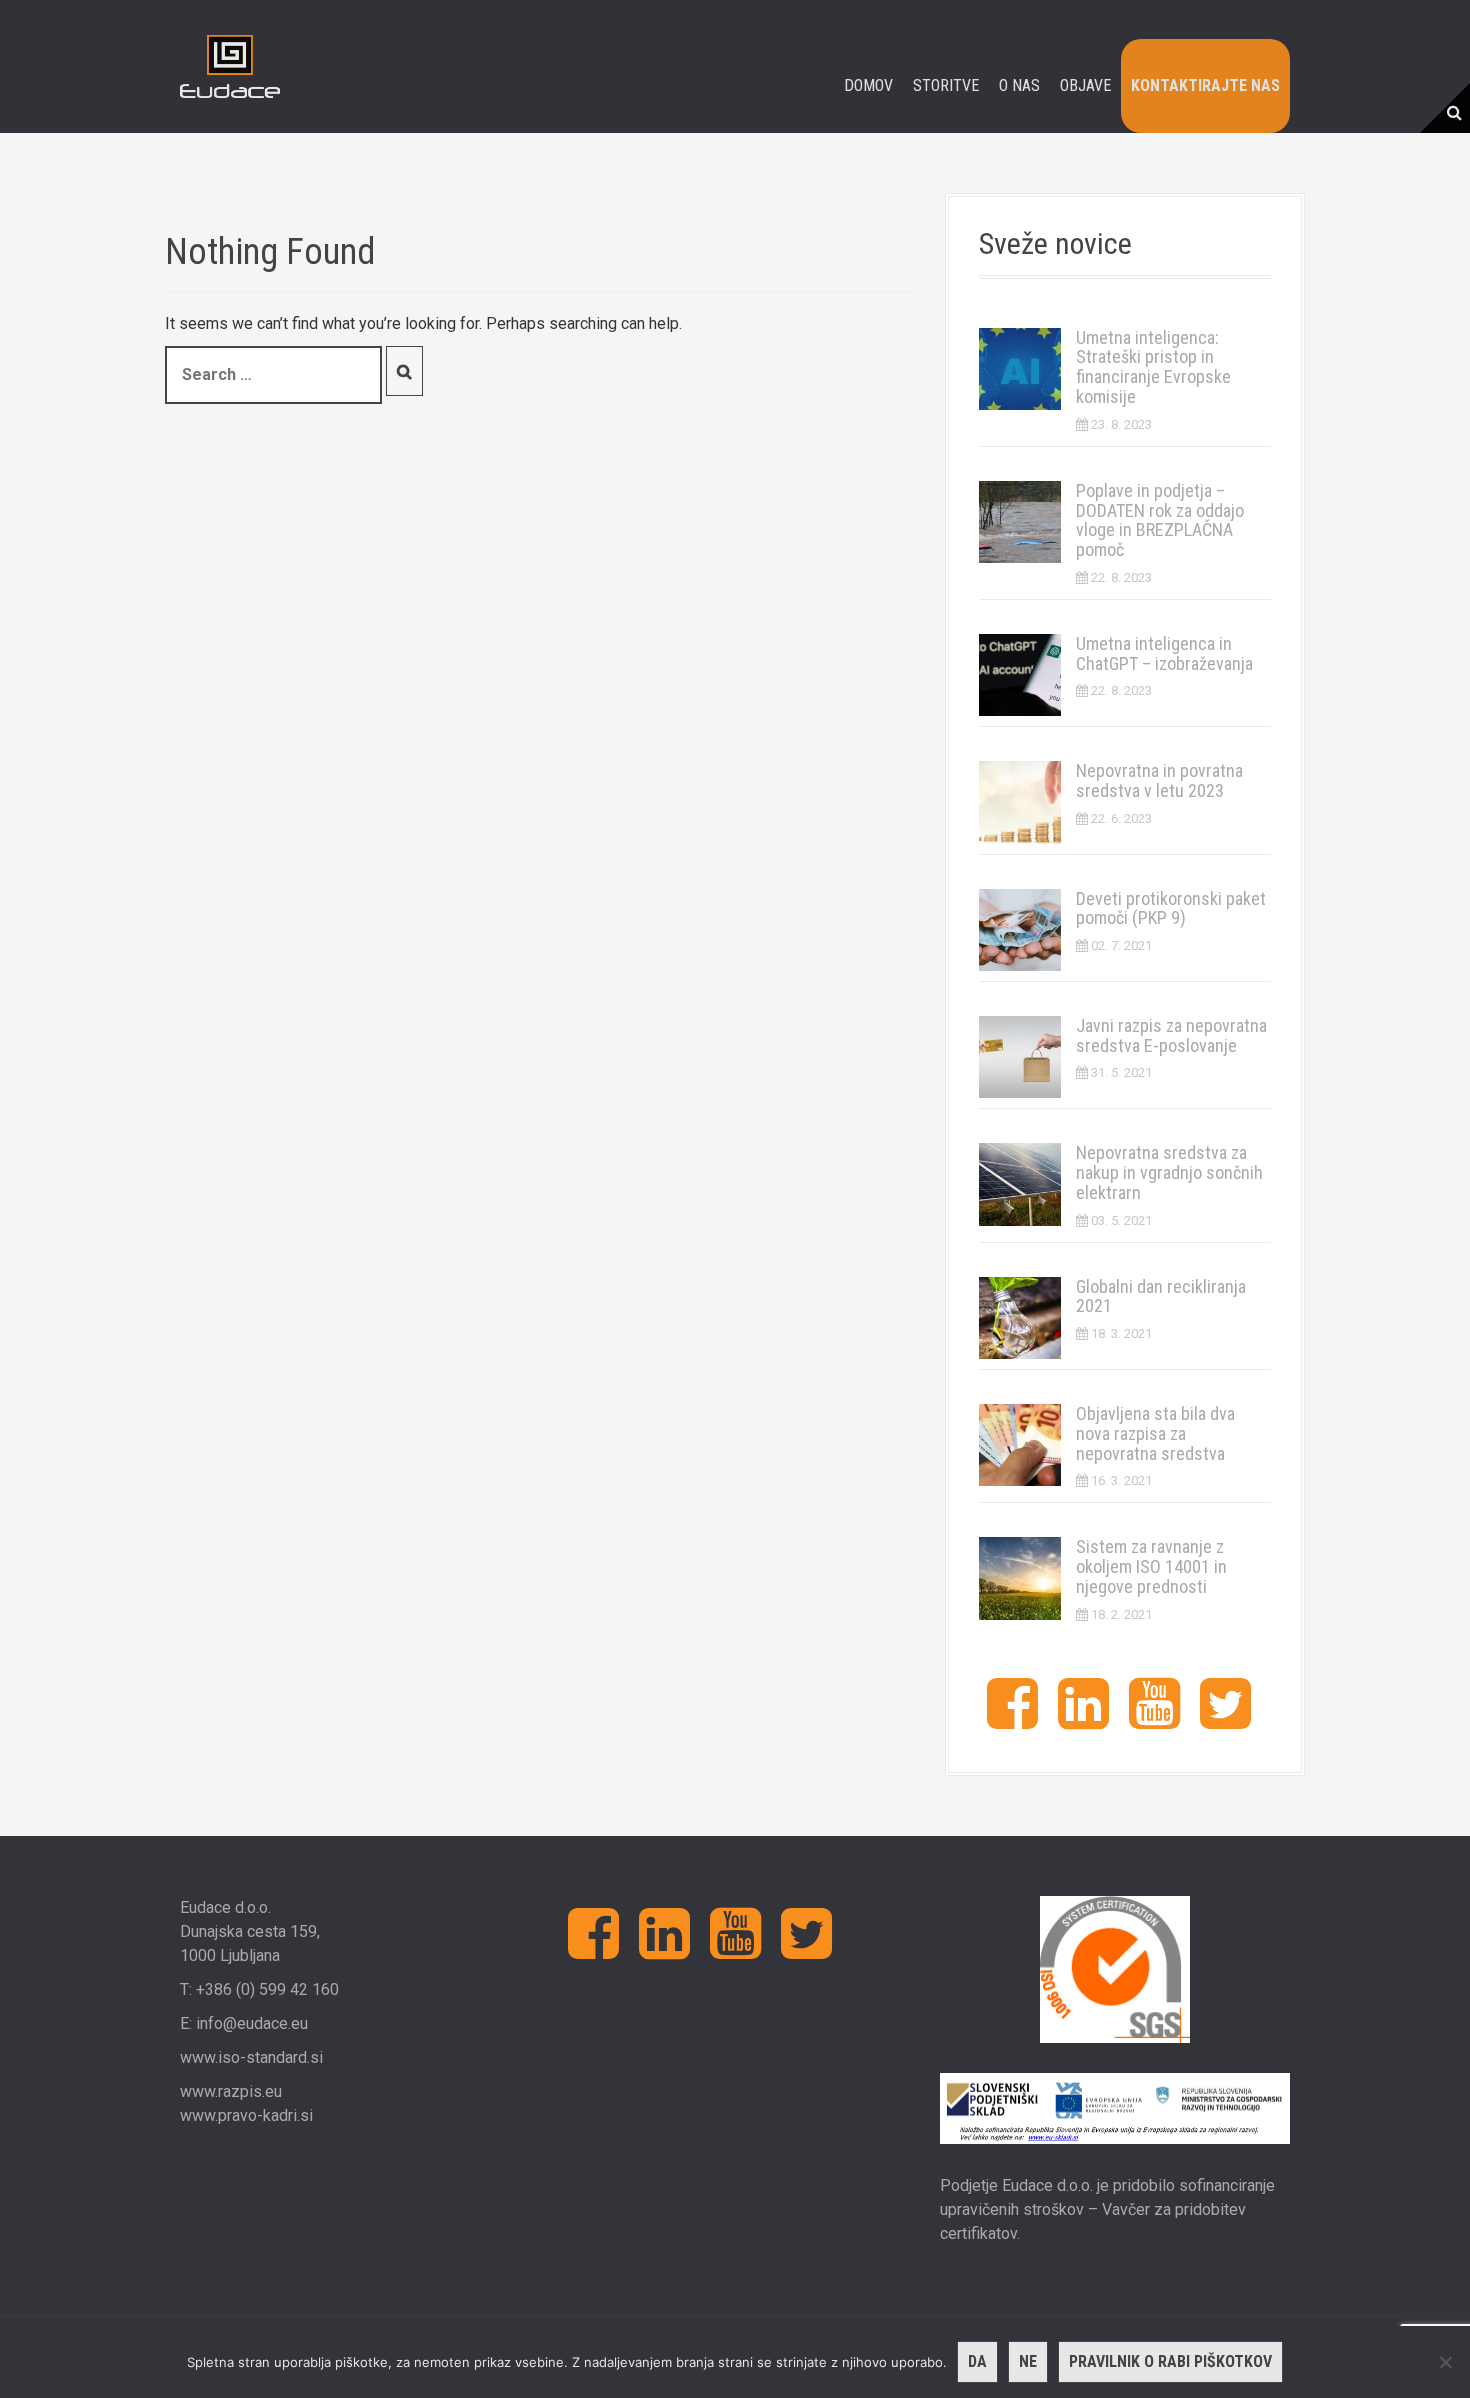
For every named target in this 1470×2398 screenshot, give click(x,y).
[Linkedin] (1083, 1719)
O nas (1019, 85)
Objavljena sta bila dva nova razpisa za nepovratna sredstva (1155, 1433)
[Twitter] (1225, 1719)
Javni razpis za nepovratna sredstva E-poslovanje (1171, 1035)
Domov (868, 85)
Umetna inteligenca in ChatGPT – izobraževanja (1164, 653)
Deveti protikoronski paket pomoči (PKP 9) (1171, 908)
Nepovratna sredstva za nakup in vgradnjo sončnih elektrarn (1169, 1172)
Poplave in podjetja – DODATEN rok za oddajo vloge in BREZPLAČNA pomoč (1160, 520)
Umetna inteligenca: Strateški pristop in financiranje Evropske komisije (1153, 367)
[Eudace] (230, 65)
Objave (1085, 85)
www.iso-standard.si (251, 2057)
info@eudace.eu (252, 2023)
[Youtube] (1154, 1719)
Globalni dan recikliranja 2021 (1161, 1296)
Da (977, 2361)
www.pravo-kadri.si (246, 2115)
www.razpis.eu (231, 2091)
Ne (1028, 2361)
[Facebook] (1012, 1719)
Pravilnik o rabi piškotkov (1170, 2361)
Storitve (946, 85)
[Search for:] (273, 375)
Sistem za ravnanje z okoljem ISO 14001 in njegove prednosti (1151, 1566)
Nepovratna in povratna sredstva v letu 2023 (1159, 780)
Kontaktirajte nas (1205, 85)
